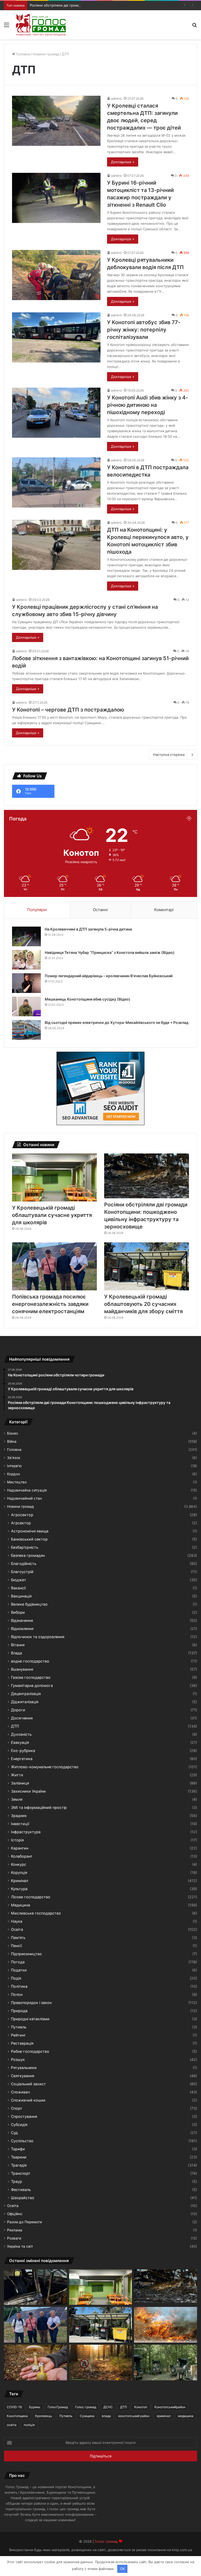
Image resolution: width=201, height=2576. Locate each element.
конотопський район (134, 2416)
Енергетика (22, 1759)
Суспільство (22, 2141)
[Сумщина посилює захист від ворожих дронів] (166, 2363)
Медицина (21, 1905)
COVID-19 (14, 2407)
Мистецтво (17, 1482)
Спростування (24, 2116)
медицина (186, 2416)
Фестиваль (21, 2190)
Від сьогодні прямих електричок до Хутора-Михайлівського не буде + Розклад (117, 1022)
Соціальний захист (28, 2084)
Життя (17, 1775)
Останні (100, 910)
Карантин (20, 1848)
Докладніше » (123, 162)
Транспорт (21, 2173)
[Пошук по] (194, 27)
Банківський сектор (29, 1539)
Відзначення (22, 1620)
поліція (29, 2425)
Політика (19, 1986)
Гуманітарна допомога (32, 1685)
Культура (19, 1889)
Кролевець (44, 2416)
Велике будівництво (29, 1604)
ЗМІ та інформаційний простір (39, 1807)
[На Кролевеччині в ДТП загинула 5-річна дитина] (26, 936)
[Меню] (7, 27)
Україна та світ (20, 2246)
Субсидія (19, 2125)
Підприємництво (26, 1954)
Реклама (15, 2230)
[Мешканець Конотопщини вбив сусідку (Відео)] (26, 1006)
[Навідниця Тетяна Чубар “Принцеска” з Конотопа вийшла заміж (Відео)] (26, 960)
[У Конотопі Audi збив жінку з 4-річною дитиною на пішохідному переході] (56, 413)
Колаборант (22, 1856)
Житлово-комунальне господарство (45, 1767)
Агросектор (22, 1515)
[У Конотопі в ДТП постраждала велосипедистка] (56, 482)
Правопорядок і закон (31, 2003)
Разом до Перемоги (24, 2222)
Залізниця (20, 1783)
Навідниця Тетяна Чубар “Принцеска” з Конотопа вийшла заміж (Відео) (110, 952)
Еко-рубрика (23, 1751)
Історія (17, 1840)
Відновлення (22, 1629)
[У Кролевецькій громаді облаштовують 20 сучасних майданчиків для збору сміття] (147, 1266)
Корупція (19, 1872)
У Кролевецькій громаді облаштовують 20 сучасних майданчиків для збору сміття (143, 1304)
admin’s (116, 98)
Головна (23, 54)
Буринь (35, 2407)
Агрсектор (21, 1523)
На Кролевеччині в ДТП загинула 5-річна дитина (88, 929)
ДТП (15, 1726)
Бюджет (19, 1580)
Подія (16, 1978)
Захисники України (28, 1791)
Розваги (14, 2238)
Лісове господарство (31, 1897)
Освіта (17, 1929)
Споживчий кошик (28, 2100)
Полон (17, 1994)
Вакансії (18, 1588)
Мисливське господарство (36, 1913)
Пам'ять (18, 1938)
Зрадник (19, 1816)
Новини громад (46, 54)
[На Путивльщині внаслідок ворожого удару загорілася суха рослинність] (166, 2325)
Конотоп (141, 2407)
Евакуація (20, 1742)
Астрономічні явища (30, 1531)
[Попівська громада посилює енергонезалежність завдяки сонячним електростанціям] (54, 1266)
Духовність (21, 1734)
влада (106, 2416)
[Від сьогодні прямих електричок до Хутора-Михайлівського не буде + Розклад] (26, 1030)
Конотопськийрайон (170, 2407)
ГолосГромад (58, 2407)
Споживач (20, 2092)
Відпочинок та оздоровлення (38, 1637)
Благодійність (24, 1564)
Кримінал (19, 1881)
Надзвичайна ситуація (27, 1490)
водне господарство (30, 1661)
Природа (19, 2011)
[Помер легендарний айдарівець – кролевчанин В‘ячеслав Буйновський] (26, 983)
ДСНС (108, 2407)
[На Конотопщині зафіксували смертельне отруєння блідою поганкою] (35, 2363)
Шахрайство (23, 2198)
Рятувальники (24, 2068)
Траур (16, 2181)
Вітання (18, 1645)
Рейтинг (18, 2035)
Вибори (18, 1612)
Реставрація (22, 2043)
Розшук (18, 2059)
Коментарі (164, 910)
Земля (17, 1799)
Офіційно (15, 2214)
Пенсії (16, 1946)
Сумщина (87, 2416)
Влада (16, 1653)
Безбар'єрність (25, 1547)
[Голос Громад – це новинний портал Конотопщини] (41, 25)
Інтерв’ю (14, 1466)
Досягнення (22, 1718)
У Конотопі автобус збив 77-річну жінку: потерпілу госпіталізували (144, 330)
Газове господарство (31, 1677)
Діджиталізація (25, 1702)
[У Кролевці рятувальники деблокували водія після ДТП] (56, 275)
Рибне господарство (30, 2051)
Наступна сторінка (169, 755)
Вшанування (22, 1669)
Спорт (17, 2108)
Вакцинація (21, 1596)
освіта (12, 2425)
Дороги (18, 1710)
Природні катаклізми (30, 2019)
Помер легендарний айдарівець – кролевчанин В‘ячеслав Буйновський (109, 976)
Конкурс (19, 1864)
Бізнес (13, 1433)
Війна (12, 1441)
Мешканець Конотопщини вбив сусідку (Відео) (88, 999)
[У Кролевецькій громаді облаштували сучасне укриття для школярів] (54, 1177)
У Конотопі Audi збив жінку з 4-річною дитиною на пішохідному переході (147, 405)
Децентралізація (26, 1694)
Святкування (23, 2076)
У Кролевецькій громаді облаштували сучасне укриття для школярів (52, 1215)
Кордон (13, 1474)
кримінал (164, 2416)
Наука (17, 1921)
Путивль (19, 2027)
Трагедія (19, 2165)
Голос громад (86, 2407)
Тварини (19, 2157)
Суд (14, 2133)
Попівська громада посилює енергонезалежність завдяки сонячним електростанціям (50, 1304)
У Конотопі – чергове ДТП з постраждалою (68, 710)
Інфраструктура (26, 1832)
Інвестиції (20, 1824)
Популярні (37, 910)
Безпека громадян (28, 1555)
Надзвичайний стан (24, 1498)
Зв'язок (14, 1458)
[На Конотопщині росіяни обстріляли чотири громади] (35, 2287)
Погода (18, 1962)
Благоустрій (22, 1572)
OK (122, 2569)
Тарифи (18, 2149)
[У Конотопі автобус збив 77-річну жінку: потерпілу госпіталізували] (56, 337)
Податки (19, 1970)
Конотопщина (17, 2416)
